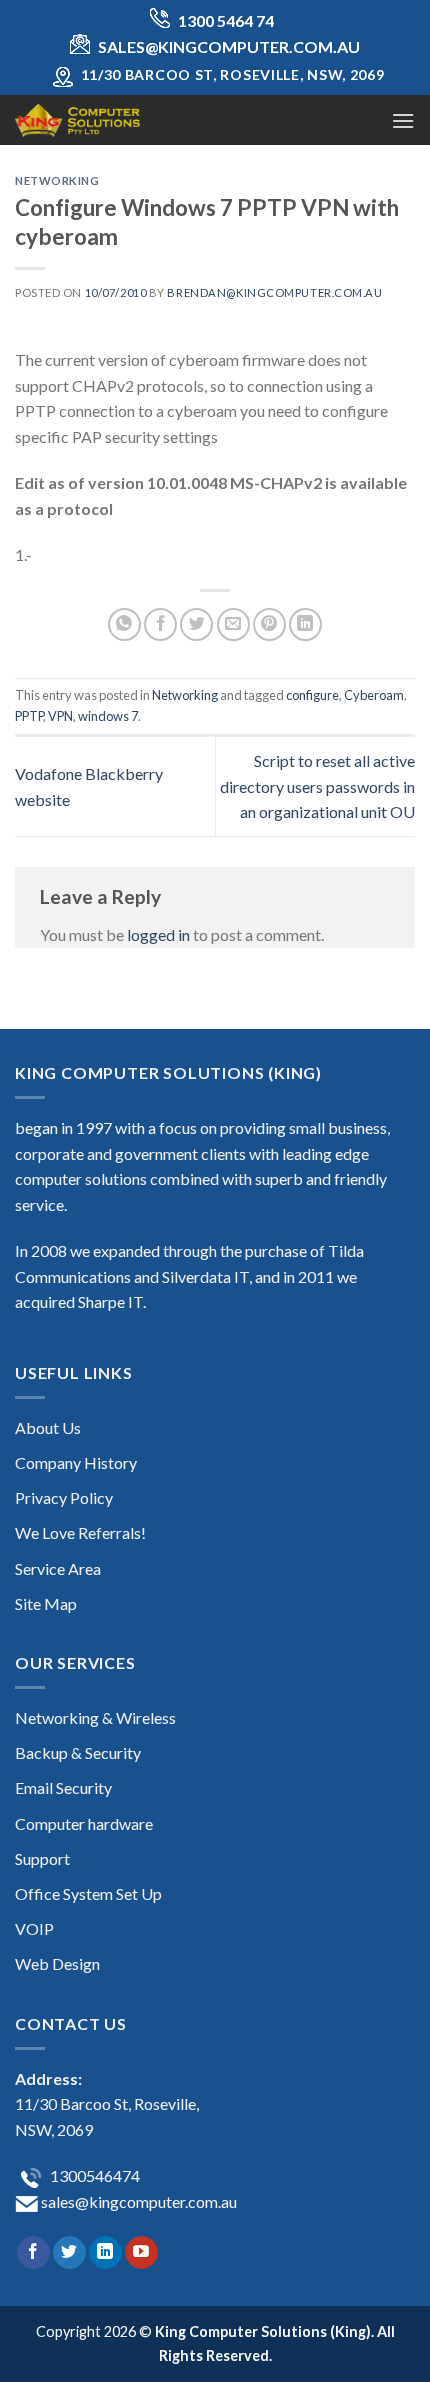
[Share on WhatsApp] (124, 624)
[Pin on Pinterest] (269, 624)
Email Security (63, 1787)
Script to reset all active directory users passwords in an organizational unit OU (317, 786)
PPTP (29, 716)
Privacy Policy (64, 1497)
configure (312, 695)
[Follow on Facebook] (33, 2253)
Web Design (57, 1963)
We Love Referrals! (80, 1532)
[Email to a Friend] (233, 624)
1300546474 (93, 2175)
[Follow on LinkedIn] (105, 2253)
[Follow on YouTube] (141, 2253)
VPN (60, 716)
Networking (57, 180)
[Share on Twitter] (196, 624)
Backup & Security (78, 1752)
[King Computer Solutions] (115, 120)
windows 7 (108, 716)
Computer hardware (84, 1823)
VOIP (34, 1928)
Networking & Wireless (95, 1717)
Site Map (46, 1603)
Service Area (58, 1568)
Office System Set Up (88, 1893)
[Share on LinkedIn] (305, 624)
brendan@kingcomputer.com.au (274, 292)
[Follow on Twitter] (69, 2253)
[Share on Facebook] (160, 624)
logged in (158, 934)
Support (42, 1858)
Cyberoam (374, 695)
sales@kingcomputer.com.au (137, 2201)
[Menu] (403, 120)
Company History (76, 1462)
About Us (48, 1427)
